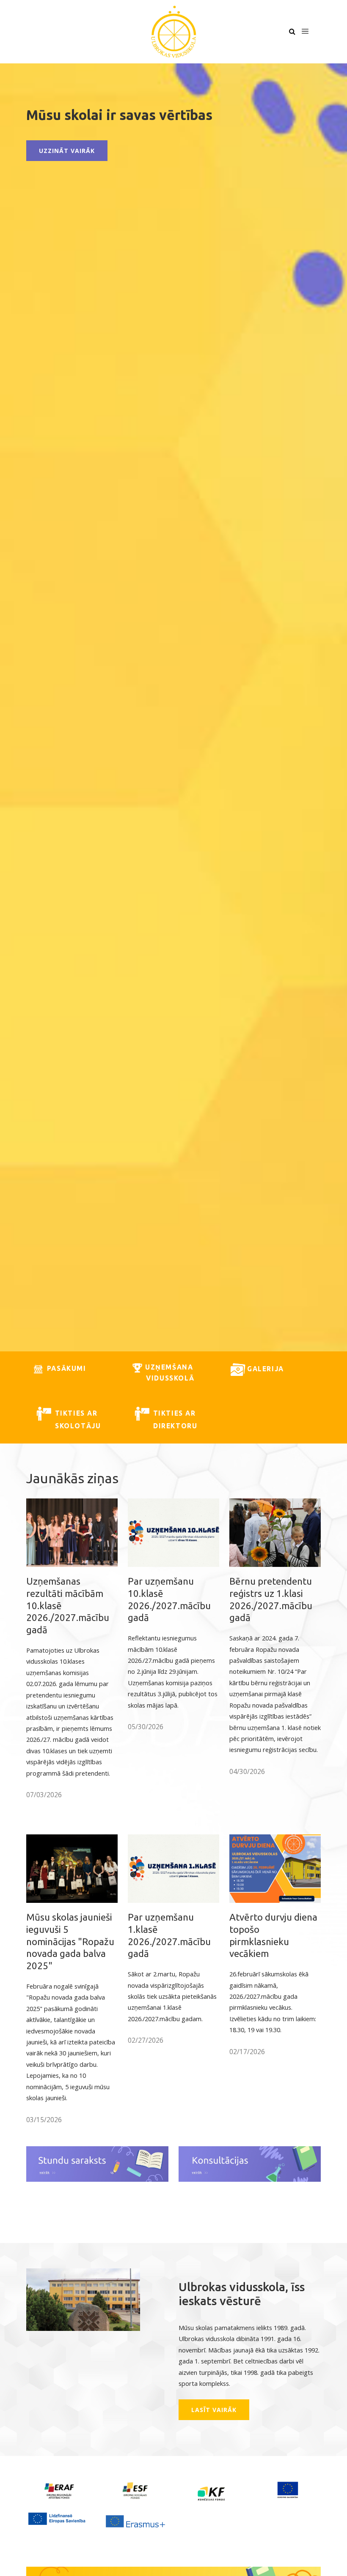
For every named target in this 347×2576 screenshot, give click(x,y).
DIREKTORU (163, 1426)
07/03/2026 (44, 1795)
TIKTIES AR (175, 1413)
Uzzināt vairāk (67, 151)
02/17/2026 (247, 2052)
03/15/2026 (44, 2120)
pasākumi (65, 1368)
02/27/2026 (146, 2040)
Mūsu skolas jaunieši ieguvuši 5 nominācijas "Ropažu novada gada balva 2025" (70, 1941)
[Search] (292, 32)
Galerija (266, 1369)
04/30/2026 (247, 1771)
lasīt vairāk (214, 2410)
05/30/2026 (146, 1727)
